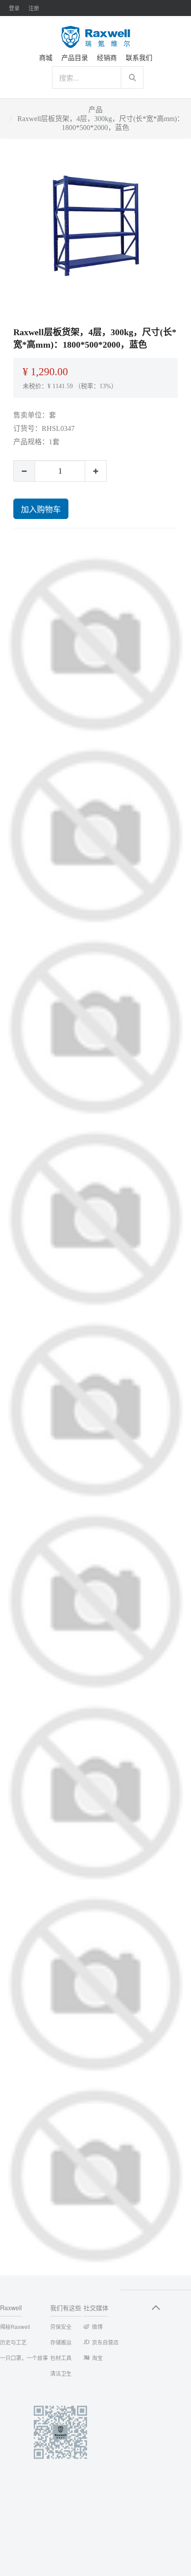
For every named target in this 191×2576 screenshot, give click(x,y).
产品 (95, 110)
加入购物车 (41, 509)
